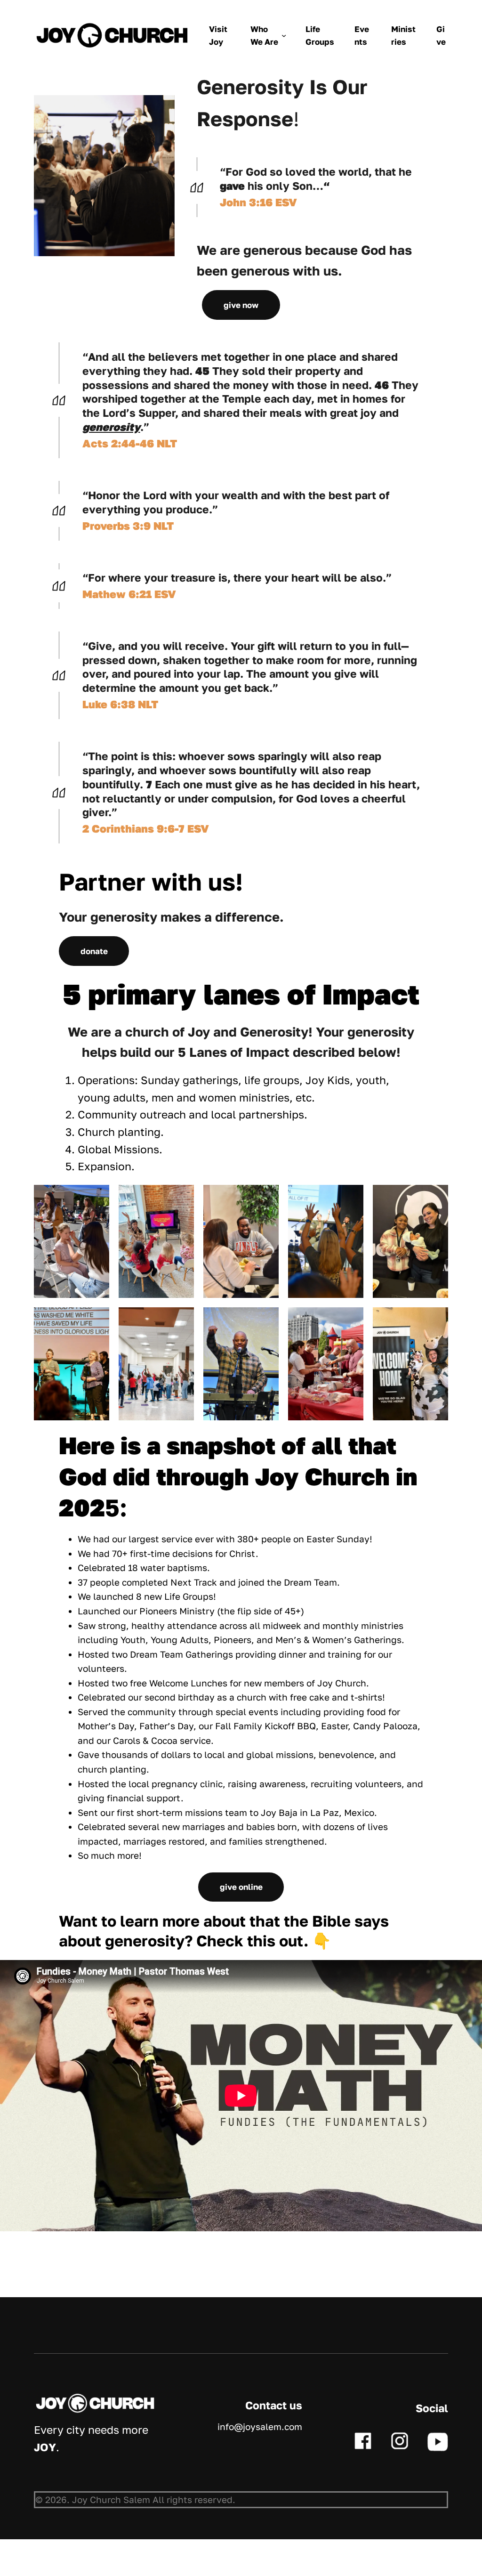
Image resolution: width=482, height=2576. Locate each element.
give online (241, 1887)
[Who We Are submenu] (284, 35)
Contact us (274, 2405)
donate (94, 951)
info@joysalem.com (260, 2426)
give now (241, 305)
